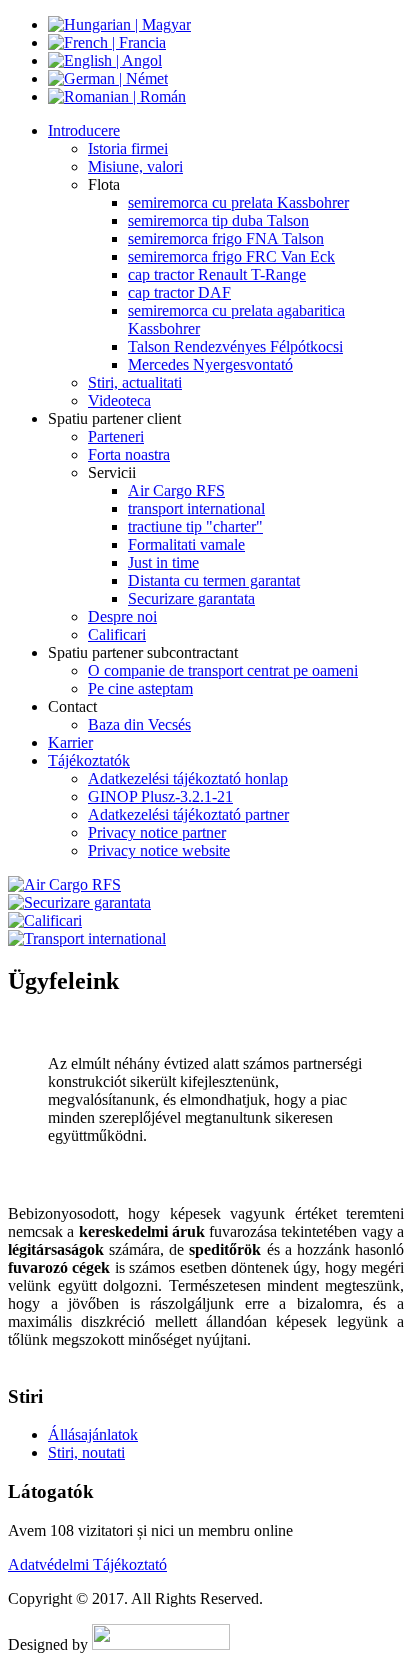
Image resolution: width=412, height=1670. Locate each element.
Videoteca (119, 400)
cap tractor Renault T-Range (217, 274)
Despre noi (122, 616)
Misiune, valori (135, 166)
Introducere (84, 130)
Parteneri (116, 436)
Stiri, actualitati (135, 382)
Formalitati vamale (186, 544)
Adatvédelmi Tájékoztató (87, 1564)
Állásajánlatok (93, 1434)
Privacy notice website (159, 850)
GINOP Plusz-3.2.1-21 (160, 796)
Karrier (70, 742)
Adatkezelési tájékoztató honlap (188, 778)
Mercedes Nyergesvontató (210, 364)
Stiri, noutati (86, 1452)
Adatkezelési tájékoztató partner (188, 814)
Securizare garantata (191, 598)
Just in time (163, 562)
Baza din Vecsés (139, 724)
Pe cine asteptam (140, 688)
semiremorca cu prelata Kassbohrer (238, 202)
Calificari (117, 634)
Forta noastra (129, 454)
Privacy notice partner (157, 832)
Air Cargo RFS (176, 490)
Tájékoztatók (89, 760)
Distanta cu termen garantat (214, 580)
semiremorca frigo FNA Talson (226, 238)
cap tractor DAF (179, 292)
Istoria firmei (128, 148)
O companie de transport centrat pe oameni (223, 670)
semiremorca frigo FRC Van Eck (231, 256)
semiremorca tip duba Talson (218, 220)
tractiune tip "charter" (195, 526)
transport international (196, 508)
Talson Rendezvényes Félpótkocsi (235, 346)
